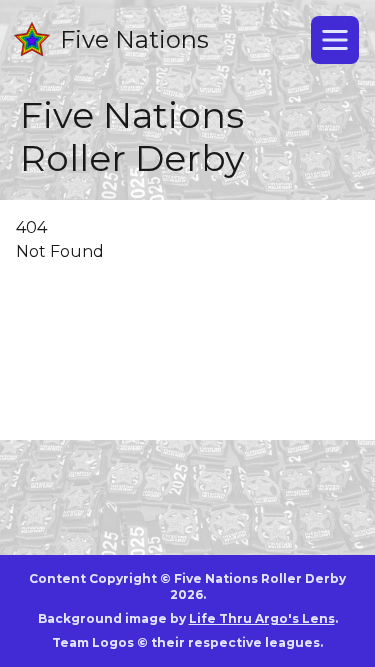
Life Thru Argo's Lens (262, 618)
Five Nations (134, 39)
